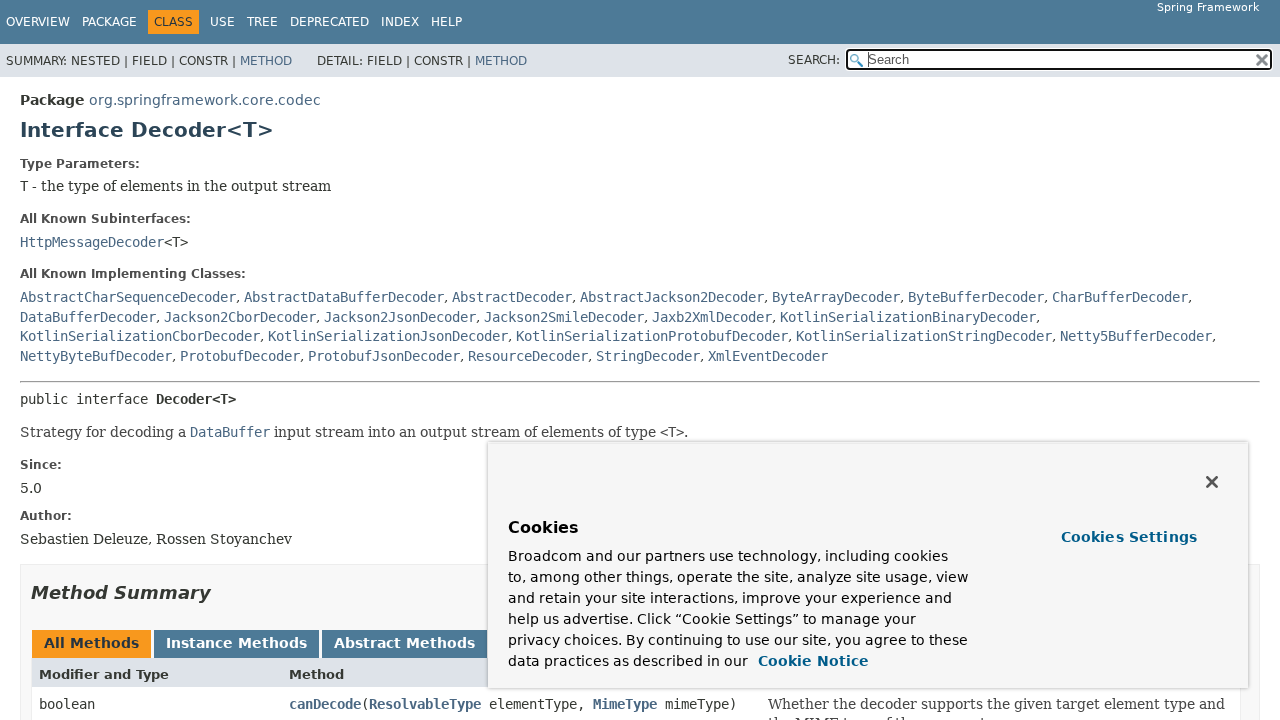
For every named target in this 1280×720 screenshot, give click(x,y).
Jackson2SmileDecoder (564, 317)
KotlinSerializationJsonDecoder (388, 336)
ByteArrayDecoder (836, 297)
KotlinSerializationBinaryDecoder (908, 317)
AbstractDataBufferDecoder (344, 297)
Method (266, 61)
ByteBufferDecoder (976, 297)
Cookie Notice (811, 661)
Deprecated (329, 22)
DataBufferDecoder (88, 317)
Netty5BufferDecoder (1136, 336)
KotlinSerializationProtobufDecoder (652, 336)
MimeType (625, 704)
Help (446, 22)
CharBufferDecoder (1120, 297)
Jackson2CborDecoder (240, 317)
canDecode (325, 704)
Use (222, 22)
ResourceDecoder (528, 356)
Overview (38, 22)
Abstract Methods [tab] (404, 643)
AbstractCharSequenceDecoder (128, 297)
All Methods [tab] (91, 643)
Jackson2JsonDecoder (400, 317)
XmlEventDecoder (768, 356)
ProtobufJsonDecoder (384, 356)
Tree (262, 22)
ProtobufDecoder (240, 356)
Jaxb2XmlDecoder (712, 317)
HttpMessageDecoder (92, 242)
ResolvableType (425, 704)
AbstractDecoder (512, 297)
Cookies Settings (1129, 537)
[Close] (1212, 482)
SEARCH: (814, 60)
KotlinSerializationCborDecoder (140, 336)
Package (109, 22)
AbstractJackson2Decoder (672, 297)
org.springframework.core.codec (205, 100)
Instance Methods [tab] (236, 643)
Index (400, 22)
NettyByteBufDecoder (96, 356)
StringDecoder (648, 356)
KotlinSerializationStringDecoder (924, 336)
